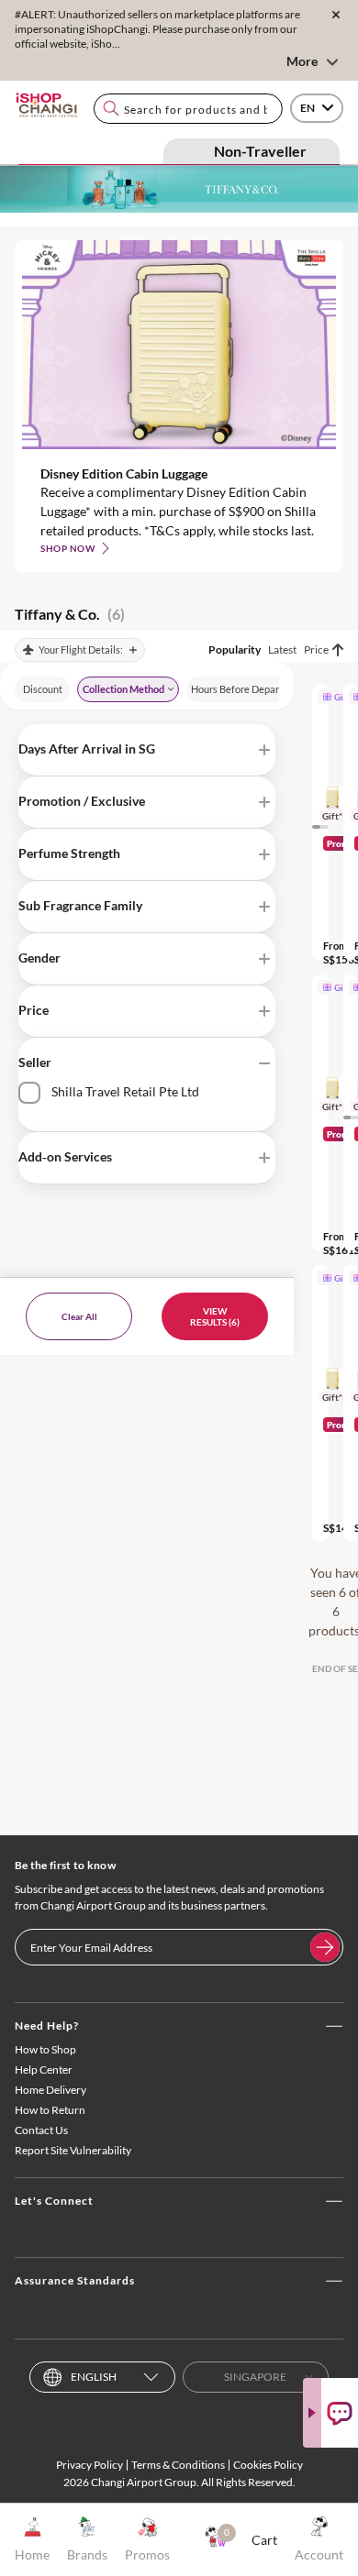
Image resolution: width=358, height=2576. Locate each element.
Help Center (44, 2070)
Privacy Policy (89, 2465)
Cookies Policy (268, 2465)
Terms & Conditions (178, 2465)
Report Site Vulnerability (73, 2150)
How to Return (50, 2110)
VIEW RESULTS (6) (215, 1316)
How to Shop (45, 2049)
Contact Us (41, 2130)
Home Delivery (50, 2090)
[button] (147, 750)
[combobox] (188, 109)
